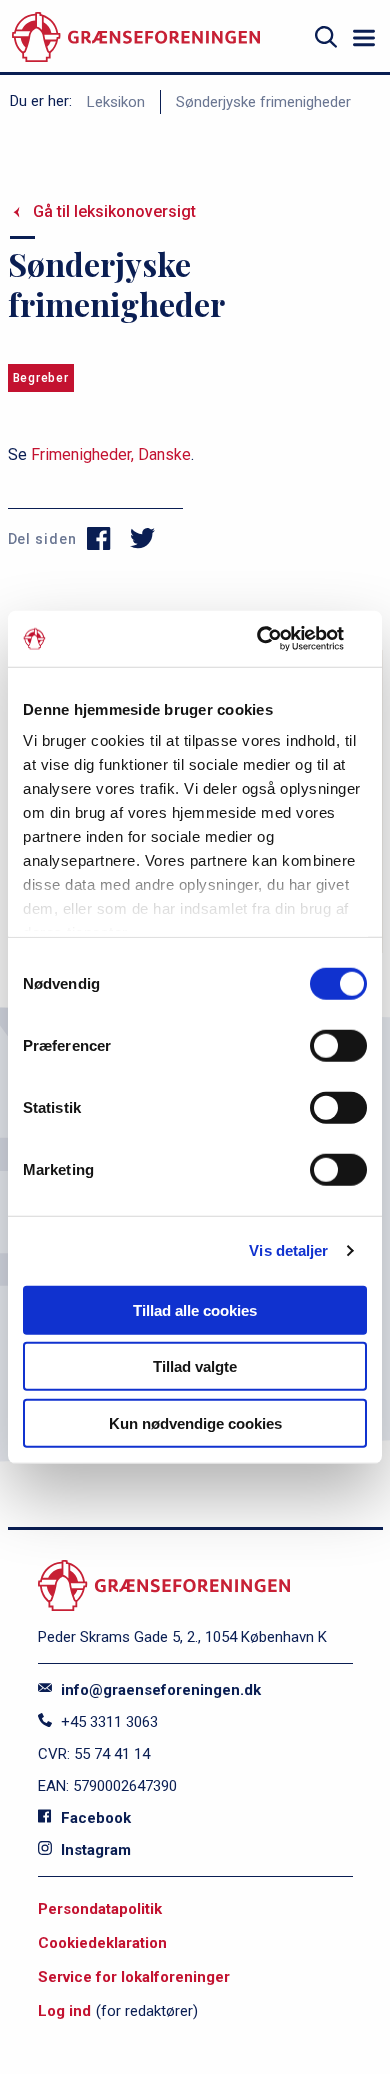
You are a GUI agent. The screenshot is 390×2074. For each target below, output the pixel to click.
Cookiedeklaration (102, 1943)
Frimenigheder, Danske (111, 454)
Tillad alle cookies (195, 1309)
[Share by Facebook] (99, 539)
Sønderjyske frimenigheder (263, 102)
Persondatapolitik (100, 1909)
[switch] (338, 1045)
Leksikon (116, 102)
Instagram (94, 1850)
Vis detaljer (288, 1250)
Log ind (64, 2011)
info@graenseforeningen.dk (159, 1690)
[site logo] (136, 37)
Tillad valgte (195, 1366)
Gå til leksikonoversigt (114, 211)
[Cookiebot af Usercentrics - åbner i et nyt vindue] (280, 639)
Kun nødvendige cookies (195, 1422)
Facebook (94, 1818)
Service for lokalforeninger (134, 1977)
